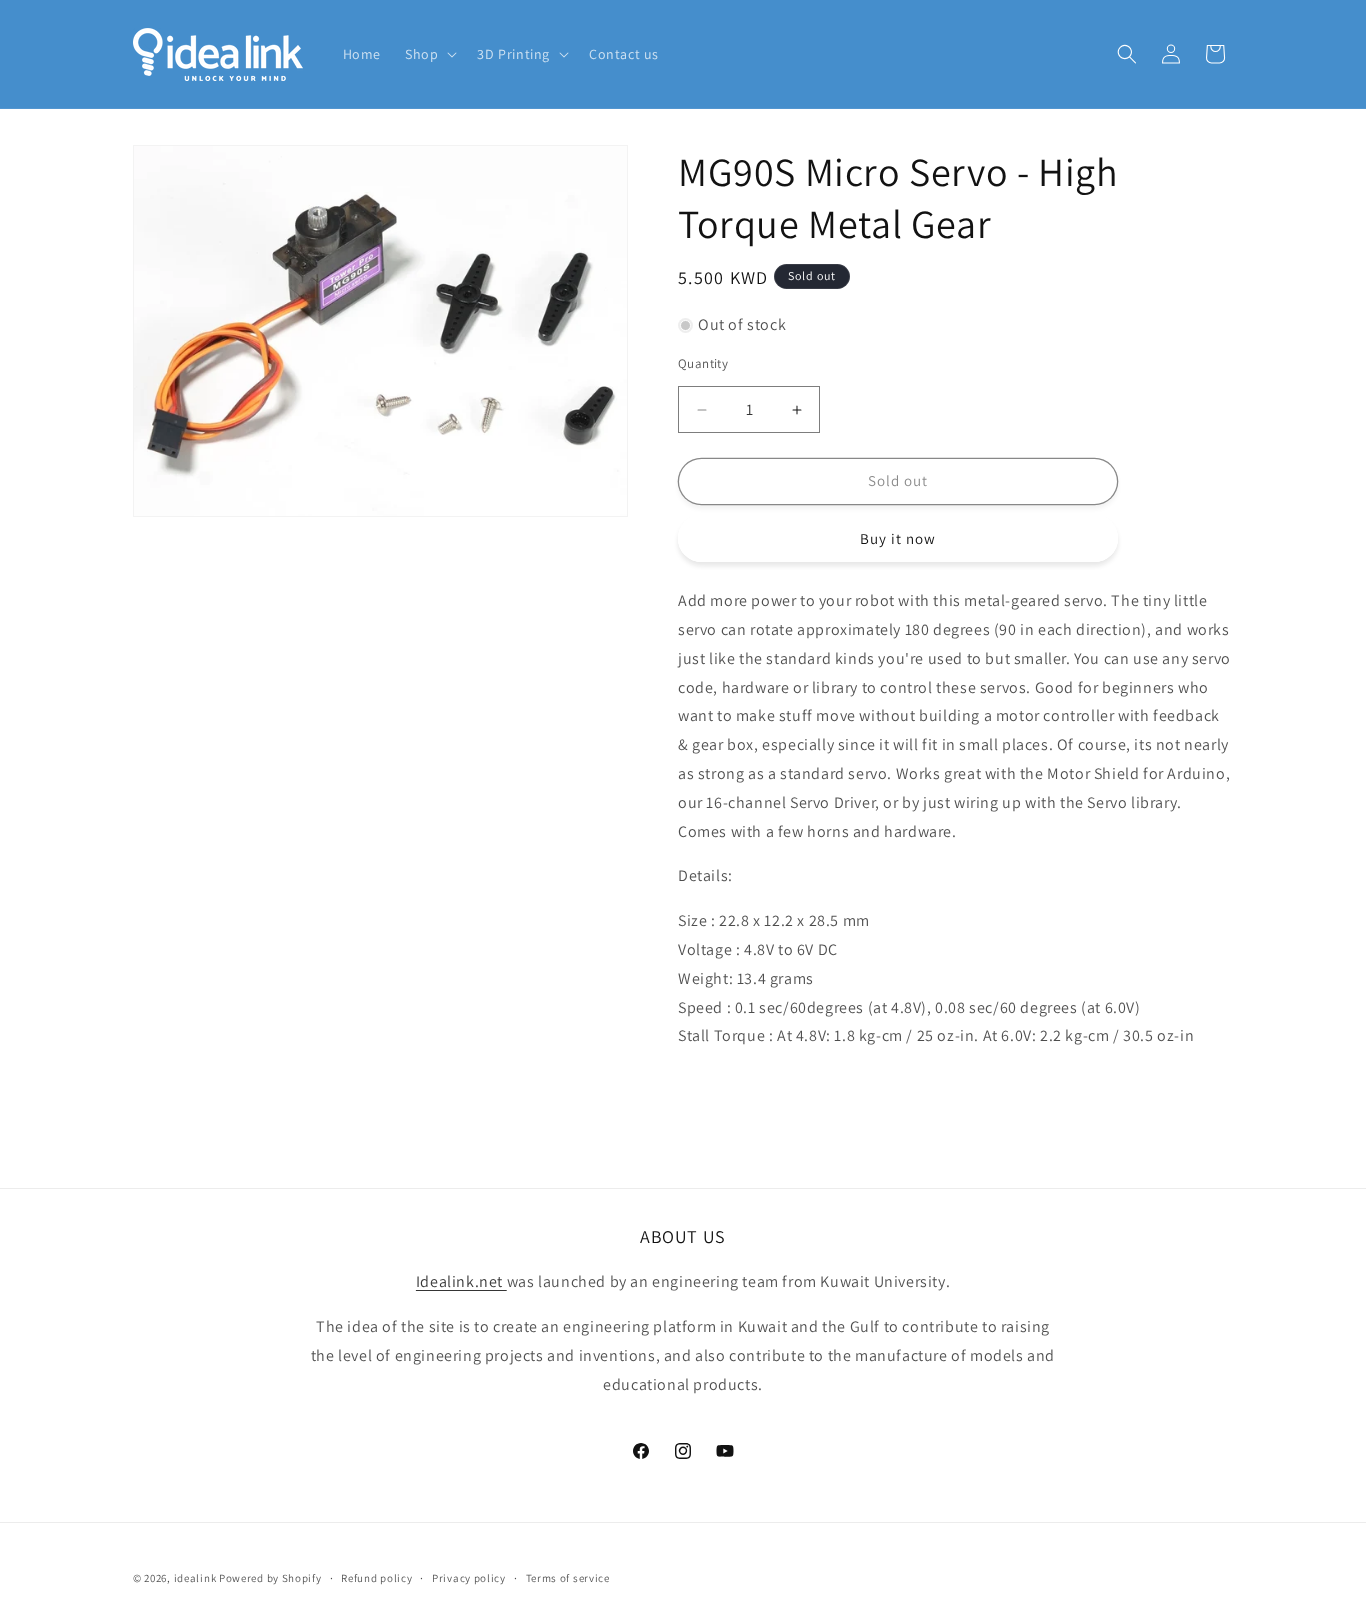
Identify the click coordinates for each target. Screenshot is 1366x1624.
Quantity (703, 364)
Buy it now (898, 538)
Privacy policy (469, 1578)
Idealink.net (461, 1282)
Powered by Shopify (270, 1578)
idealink (195, 1578)
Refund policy (376, 1578)
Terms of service (568, 1578)
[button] (429, 54)
